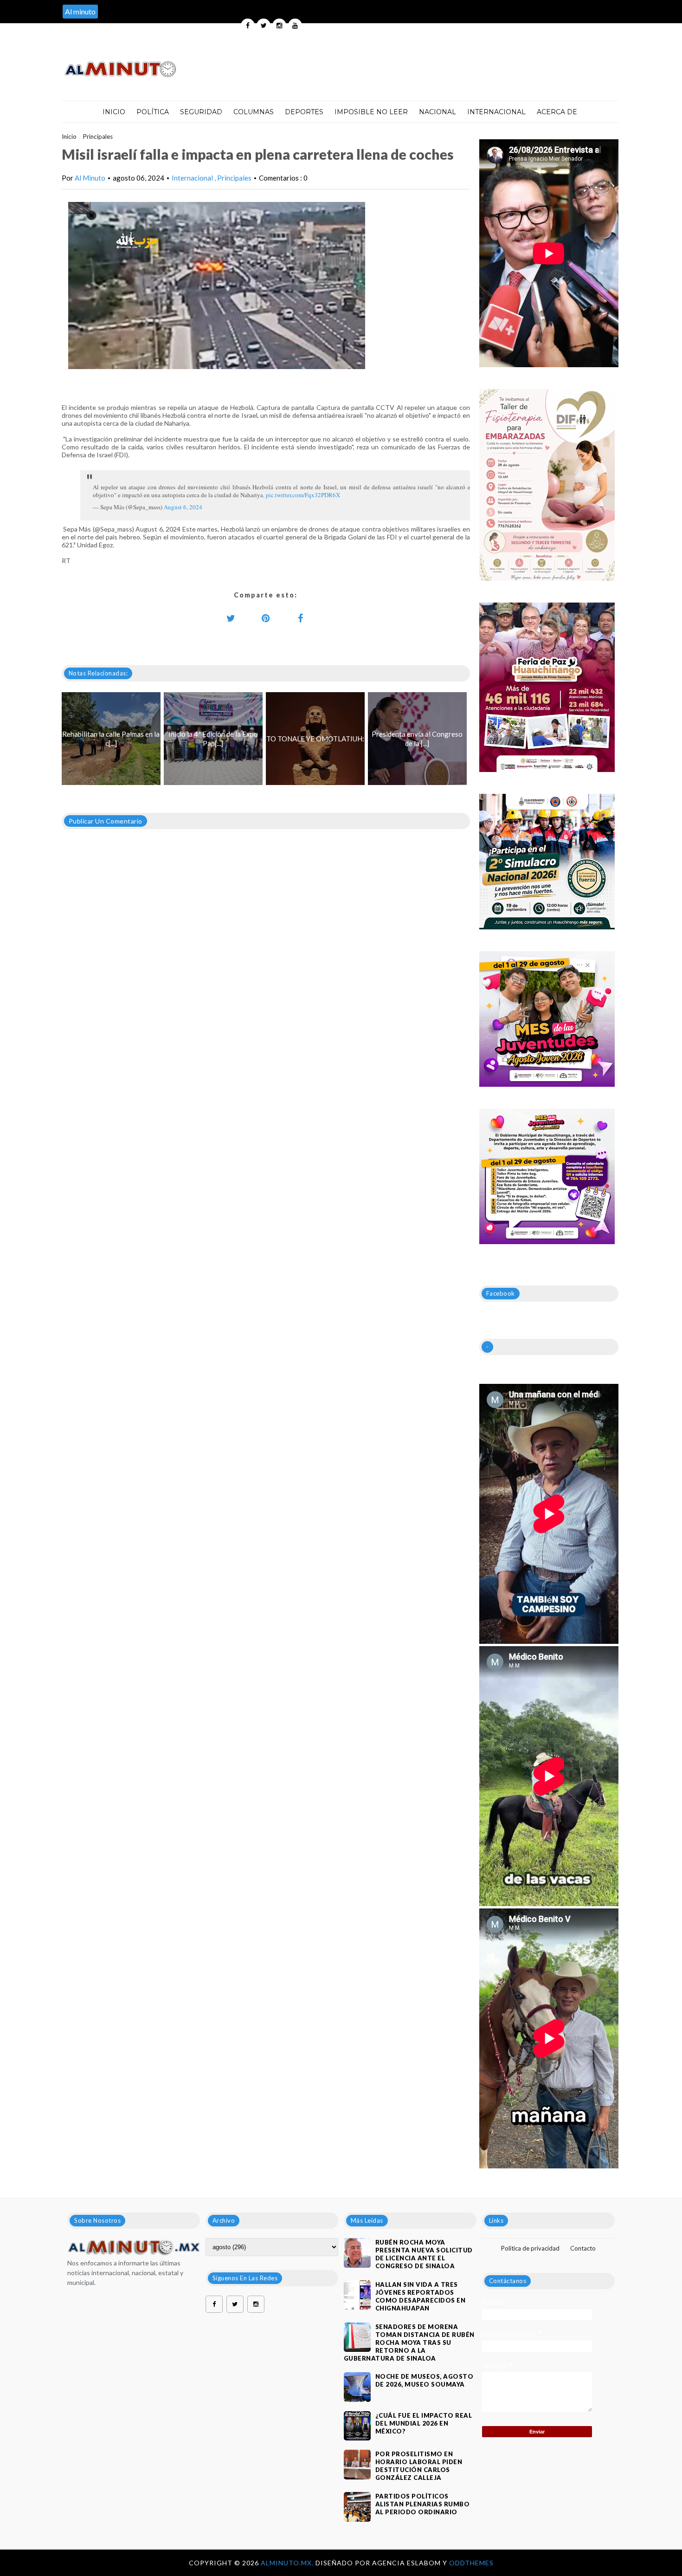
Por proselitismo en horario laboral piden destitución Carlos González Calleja (419, 2466)
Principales (98, 136)
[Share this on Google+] (266, 618)
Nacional (438, 112)
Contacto (583, 2248)
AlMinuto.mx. (288, 2563)
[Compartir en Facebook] (301, 618)
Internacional (496, 112)
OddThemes (471, 2563)
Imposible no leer (371, 112)
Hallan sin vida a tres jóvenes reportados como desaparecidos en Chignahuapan (421, 2296)
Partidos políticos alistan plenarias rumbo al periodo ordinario (423, 2504)
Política (153, 112)
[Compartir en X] (231, 618)
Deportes (304, 112)
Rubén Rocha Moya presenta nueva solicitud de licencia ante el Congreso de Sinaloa (424, 2254)
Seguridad (201, 112)
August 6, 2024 (183, 507)
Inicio (114, 112)
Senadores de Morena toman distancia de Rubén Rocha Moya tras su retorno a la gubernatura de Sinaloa (409, 2342)
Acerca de (557, 112)
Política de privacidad (530, 2248)
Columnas (254, 112)
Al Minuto (90, 178)
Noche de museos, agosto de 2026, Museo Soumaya (425, 2380)
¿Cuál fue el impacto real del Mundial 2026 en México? (424, 2423)
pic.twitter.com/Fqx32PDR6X (303, 495)
